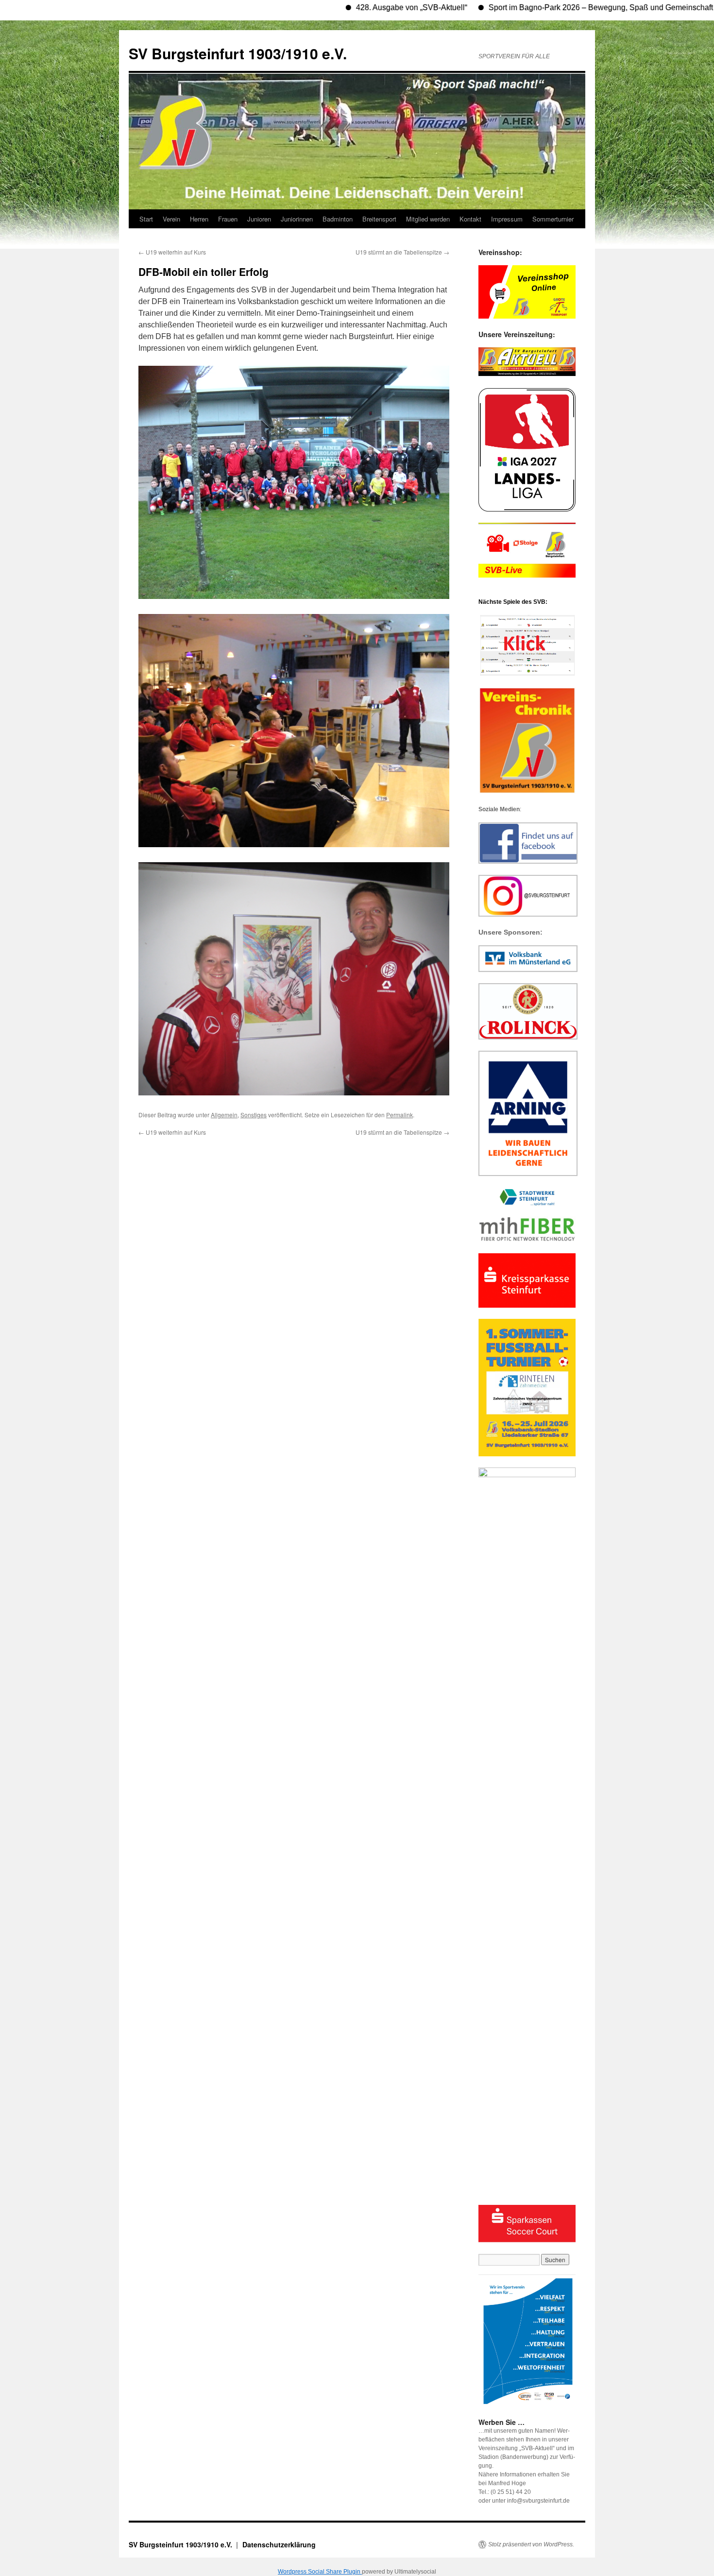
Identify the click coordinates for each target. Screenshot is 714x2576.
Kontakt (470, 219)
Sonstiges (254, 1115)
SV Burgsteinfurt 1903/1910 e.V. (238, 53)
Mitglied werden (428, 219)
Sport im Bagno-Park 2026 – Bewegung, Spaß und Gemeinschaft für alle (548, 8)
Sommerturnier (553, 219)
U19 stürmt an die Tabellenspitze (402, 252)
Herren (199, 219)
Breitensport (379, 219)
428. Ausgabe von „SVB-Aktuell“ (346, 8)
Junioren (259, 219)
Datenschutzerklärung (279, 2544)
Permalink (399, 1115)
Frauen (228, 219)
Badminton (338, 219)
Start (146, 219)
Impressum (507, 219)
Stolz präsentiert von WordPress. (531, 2544)
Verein (171, 219)
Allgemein (224, 1115)
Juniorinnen (297, 219)
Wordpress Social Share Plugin (320, 2572)
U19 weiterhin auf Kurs (172, 252)
